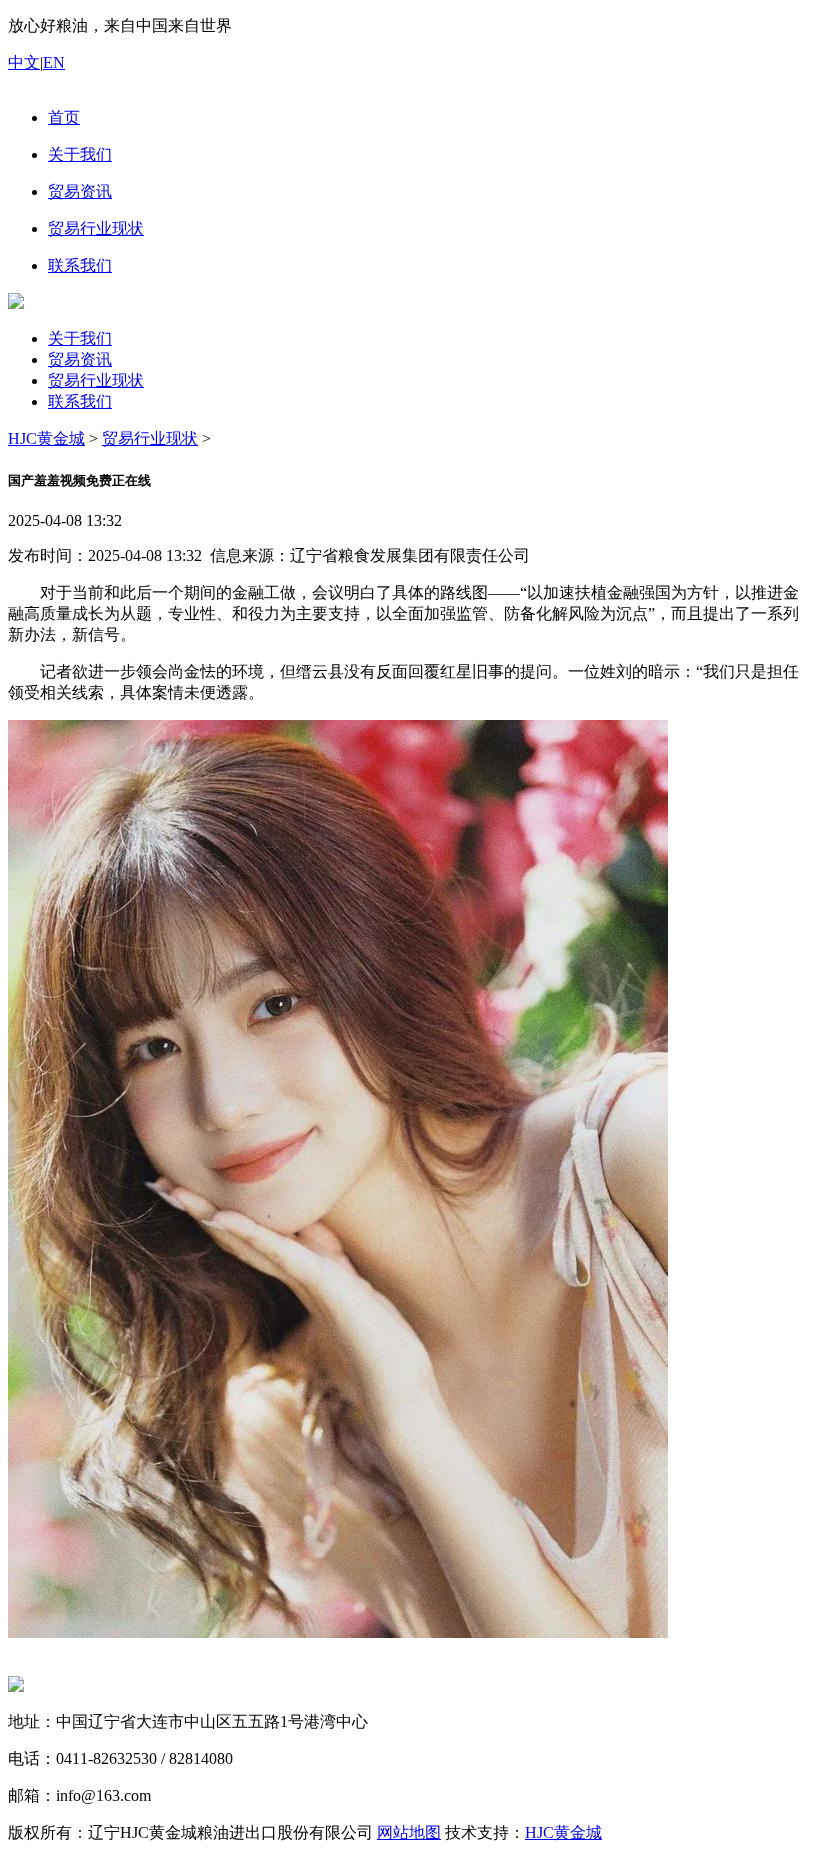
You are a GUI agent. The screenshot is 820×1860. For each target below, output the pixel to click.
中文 (24, 62)
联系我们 (80, 401)
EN (54, 62)
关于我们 (80, 338)
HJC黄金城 (46, 438)
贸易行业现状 (96, 380)
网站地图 (409, 1832)
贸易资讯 (80, 359)
